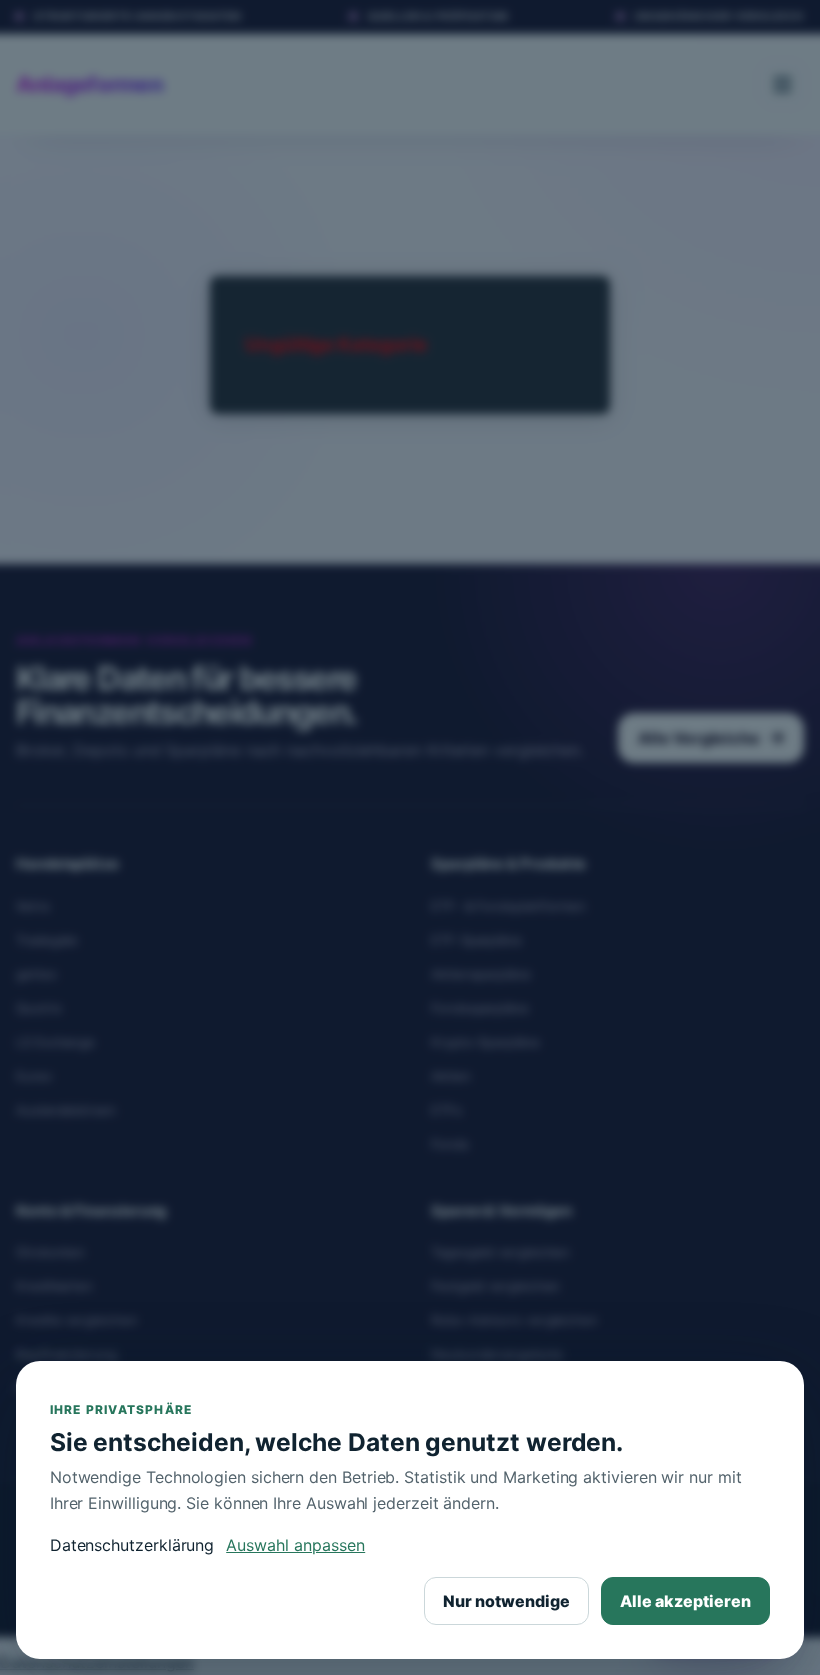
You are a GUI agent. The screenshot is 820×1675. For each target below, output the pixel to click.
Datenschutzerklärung (132, 1545)
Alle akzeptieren (685, 1601)
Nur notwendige (506, 1601)
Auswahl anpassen (295, 1545)
